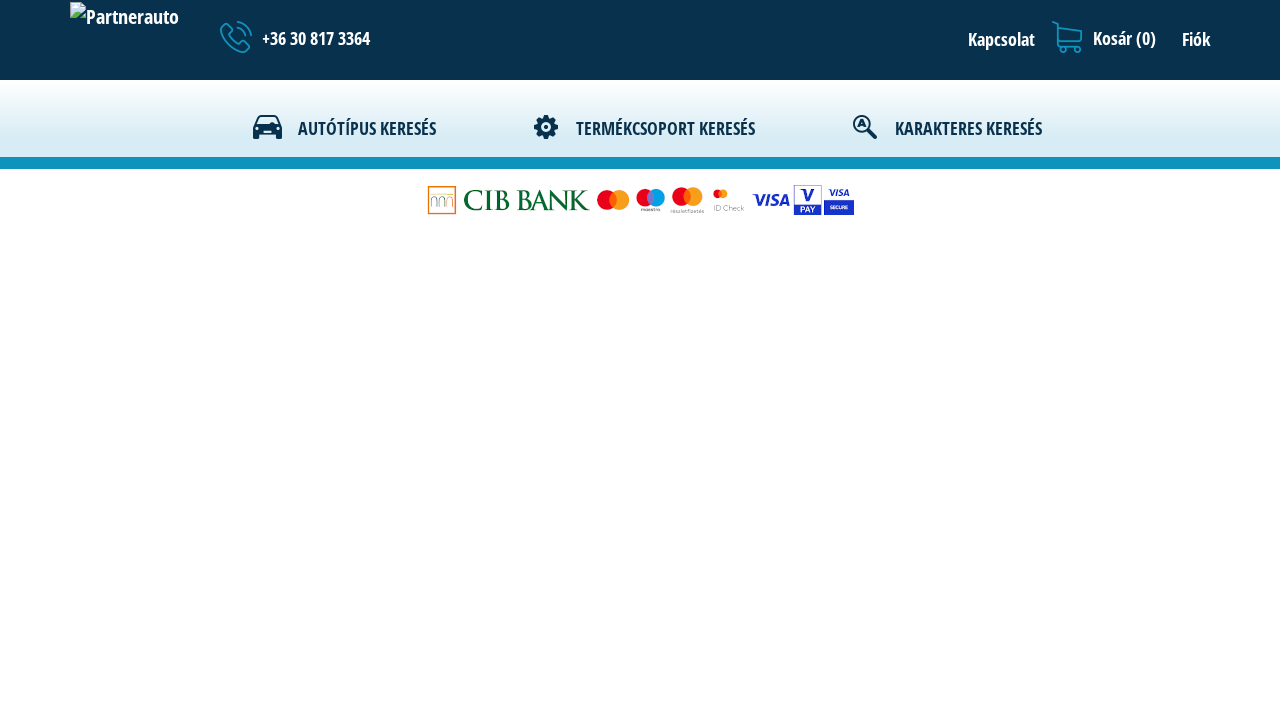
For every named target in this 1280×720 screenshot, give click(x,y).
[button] (996, 39)
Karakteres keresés (968, 128)
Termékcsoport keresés (665, 128)
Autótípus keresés (367, 128)
